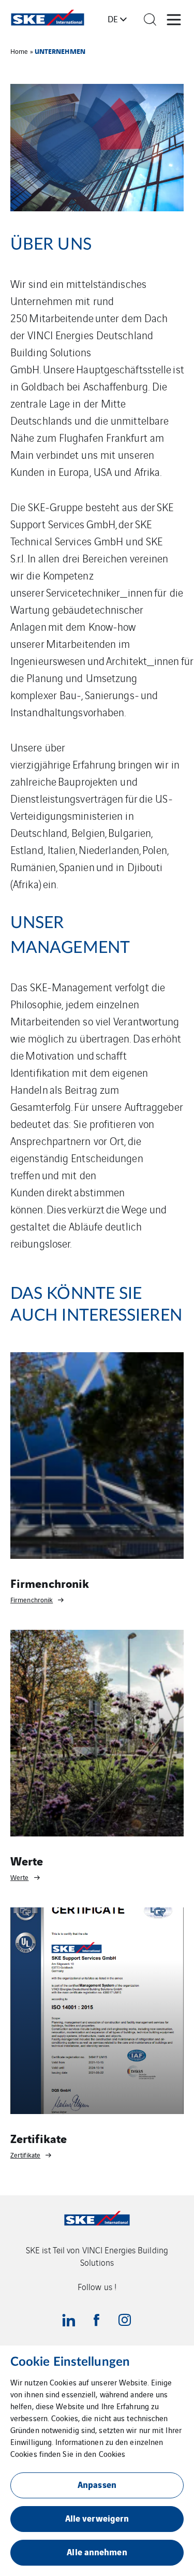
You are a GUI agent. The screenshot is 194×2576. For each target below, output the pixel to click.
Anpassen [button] (97, 2484)
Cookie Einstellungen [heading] (70, 2362)
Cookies (112, 2454)
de (113, 19)
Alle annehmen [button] (97, 2551)
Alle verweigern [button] (97, 2518)
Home (19, 51)
